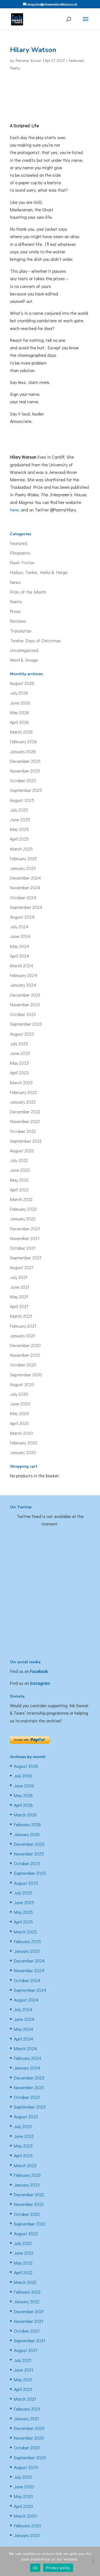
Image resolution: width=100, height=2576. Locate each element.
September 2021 (26, 1258)
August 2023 (22, 1034)
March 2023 (21, 1082)
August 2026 (22, 683)
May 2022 (19, 1180)
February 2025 (23, 858)
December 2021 (25, 1229)
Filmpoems (20, 553)
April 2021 (19, 1306)
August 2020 (22, 1384)
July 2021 (19, 1277)
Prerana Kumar (28, 60)
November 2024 (25, 887)
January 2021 (23, 1336)
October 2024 (23, 897)
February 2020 (24, 1443)
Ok (35, 2568)
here (14, 510)
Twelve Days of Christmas (35, 640)
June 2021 (20, 1287)
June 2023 (20, 1053)
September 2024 (26, 907)
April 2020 (20, 1423)
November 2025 (25, 771)
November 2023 (25, 1004)
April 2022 (19, 1190)
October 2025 (23, 780)
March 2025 (21, 849)
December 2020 (25, 1345)
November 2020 (25, 1355)
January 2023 (23, 1102)
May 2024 (20, 946)
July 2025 (19, 810)
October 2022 (23, 1131)
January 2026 (23, 751)
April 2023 (19, 1073)
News (15, 582)
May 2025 (19, 829)
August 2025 (22, 800)
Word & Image (24, 660)
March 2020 (22, 1433)
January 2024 (23, 985)
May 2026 (19, 712)
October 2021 (23, 1248)
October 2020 (23, 1365)
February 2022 (23, 1209)
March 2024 (22, 965)
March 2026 (21, 732)
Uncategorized (24, 650)
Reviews (18, 621)
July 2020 (19, 1394)
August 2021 (22, 1267)
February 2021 (23, 1326)
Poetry (15, 68)
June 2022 (20, 1170)
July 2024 (19, 926)
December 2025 (25, 761)
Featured (76, 60)
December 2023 (25, 995)
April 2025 (19, 839)
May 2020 (20, 1413)
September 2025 (26, 790)
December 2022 (25, 1112)
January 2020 (23, 1452)
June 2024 (20, 936)
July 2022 (19, 1160)
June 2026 (20, 703)
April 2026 (19, 722)
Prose (15, 611)
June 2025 (20, 819)
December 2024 (25, 878)
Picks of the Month (28, 592)
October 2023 (23, 1014)
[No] (93, 2561)
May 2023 (19, 1063)
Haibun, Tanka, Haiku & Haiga (39, 572)
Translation (21, 631)
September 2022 (26, 1141)
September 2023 (26, 1024)
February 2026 (23, 741)
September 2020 (26, 1375)
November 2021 (25, 1238)
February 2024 (24, 975)
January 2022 (23, 1219)
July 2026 (19, 693)
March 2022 (21, 1199)
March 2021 (21, 1316)
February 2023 (23, 1092)
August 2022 (22, 1151)
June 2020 (20, 1404)
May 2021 (19, 1297)
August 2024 (22, 917)
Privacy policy (58, 2568)
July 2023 (19, 1043)
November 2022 (25, 1121)
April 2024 (20, 956)
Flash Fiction (22, 562)
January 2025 (23, 868)
